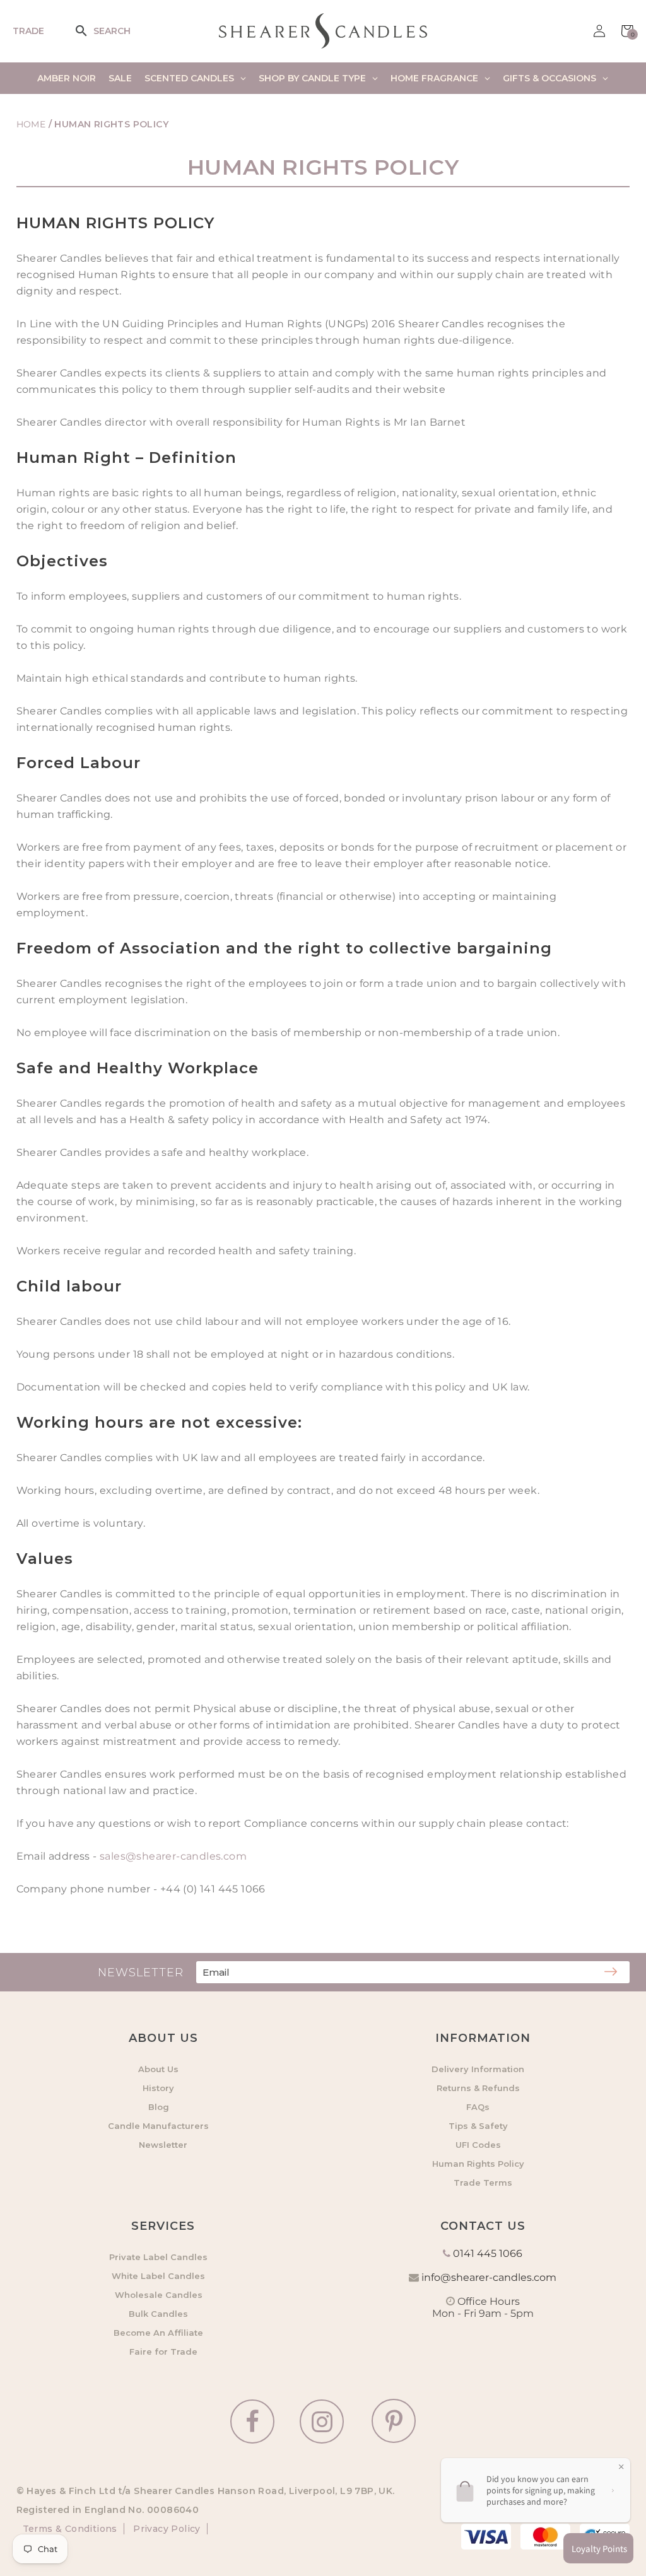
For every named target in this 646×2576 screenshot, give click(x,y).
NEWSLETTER (141, 1973)
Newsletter (163, 2145)
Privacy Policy (166, 2529)
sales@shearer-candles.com (173, 1856)
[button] (90, 31)
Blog (159, 2107)
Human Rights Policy (478, 2164)
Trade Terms (483, 2183)
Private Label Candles (158, 2257)
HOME (31, 124)
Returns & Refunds (478, 2088)
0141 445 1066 (488, 2253)
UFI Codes (478, 2145)
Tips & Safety (478, 2126)
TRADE (28, 31)
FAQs (478, 2107)
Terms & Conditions (70, 2529)
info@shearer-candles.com (489, 2277)
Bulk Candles (158, 2314)
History (158, 2088)
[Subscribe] (611, 1973)
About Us (158, 2069)
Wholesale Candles (159, 2295)
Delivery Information (478, 2069)
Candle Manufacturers (158, 2126)
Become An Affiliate (158, 2333)
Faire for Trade (163, 2352)
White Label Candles (158, 2276)
